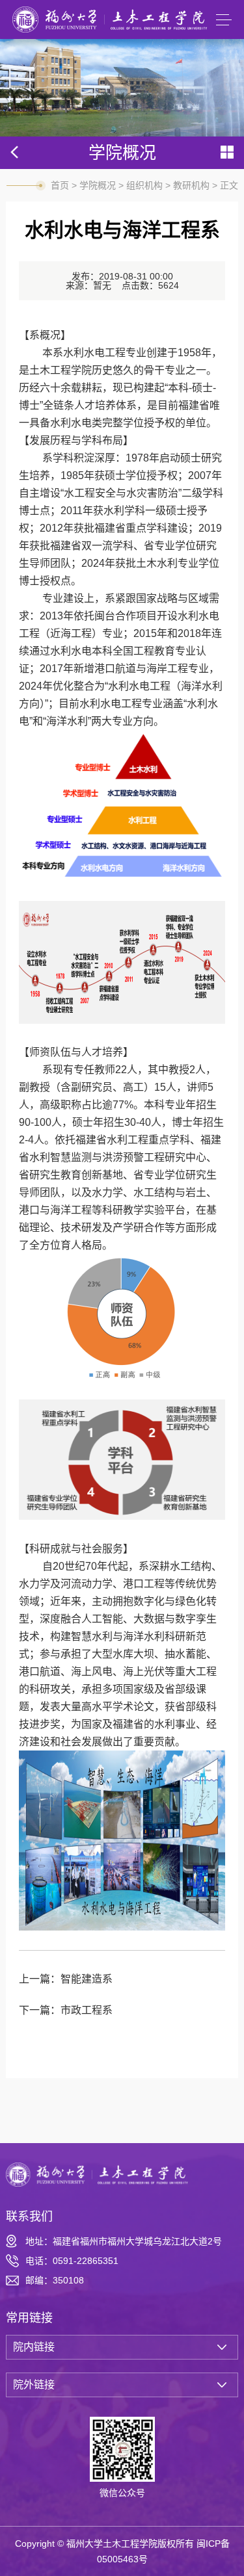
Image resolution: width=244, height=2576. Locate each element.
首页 (60, 185)
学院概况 (98, 185)
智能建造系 (87, 1979)
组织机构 (144, 185)
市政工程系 (87, 2010)
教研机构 (191, 185)
